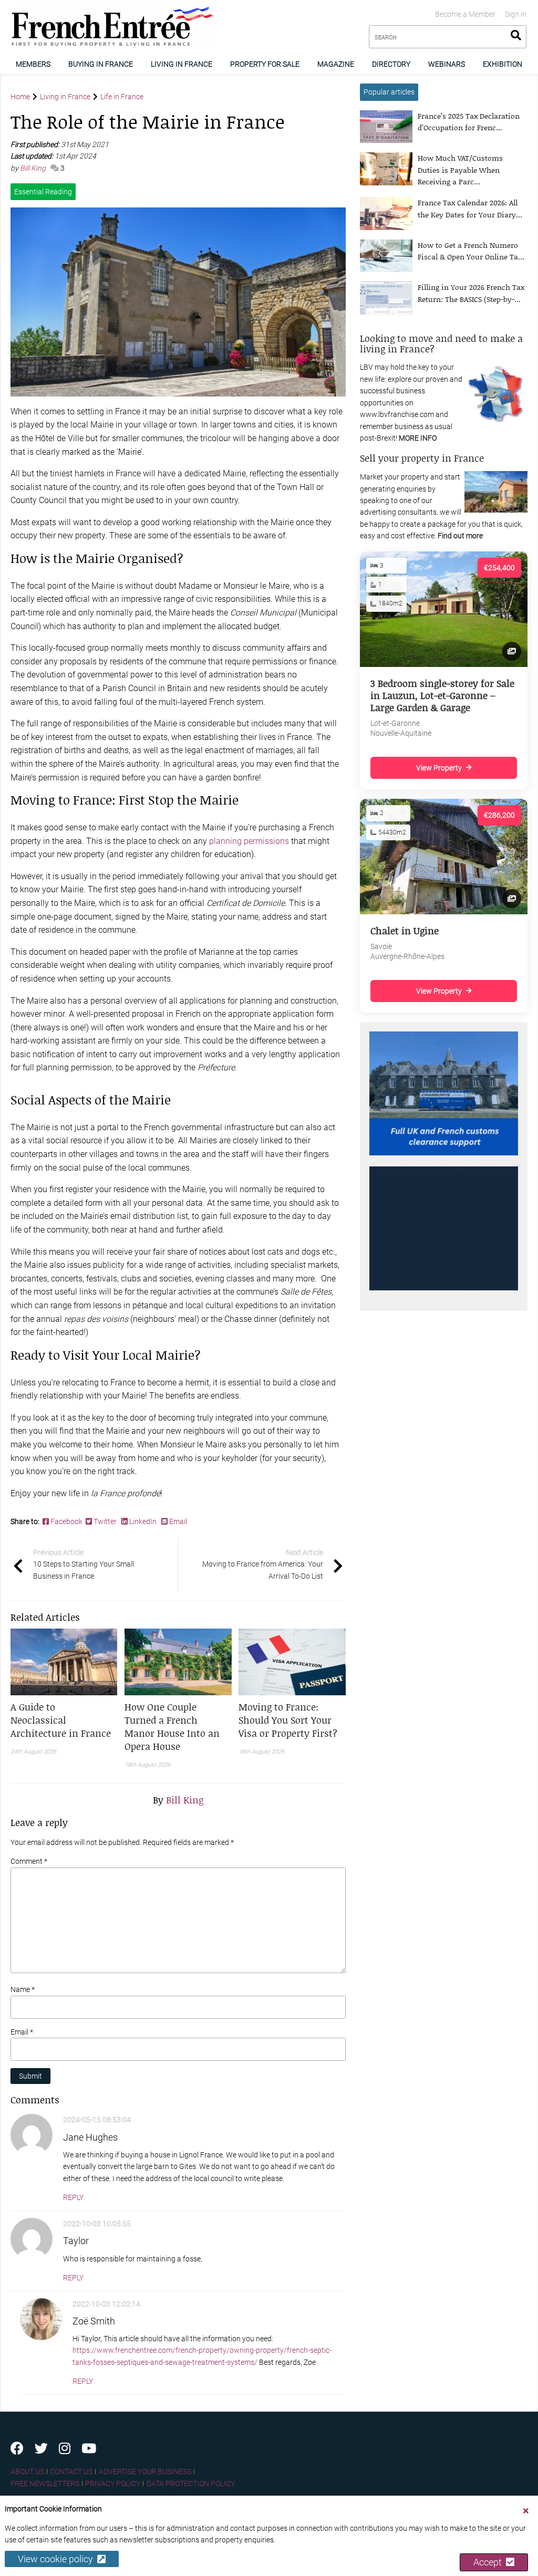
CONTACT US (71, 2471)
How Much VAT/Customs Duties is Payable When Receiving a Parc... (460, 170)
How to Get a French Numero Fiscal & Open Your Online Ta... (471, 251)
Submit (30, 2076)
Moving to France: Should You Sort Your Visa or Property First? (288, 1720)
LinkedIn (143, 1521)
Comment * (29, 1861)
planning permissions (249, 841)
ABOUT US (27, 2471)
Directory (391, 64)
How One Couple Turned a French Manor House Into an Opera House (172, 1727)
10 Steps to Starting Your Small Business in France (84, 1564)
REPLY (73, 2197)
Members (33, 64)
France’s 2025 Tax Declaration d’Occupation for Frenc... (469, 122)
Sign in (516, 14)
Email (177, 1521)
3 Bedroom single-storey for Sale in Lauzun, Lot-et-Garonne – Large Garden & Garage (442, 696)
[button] (64, 1720)
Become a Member (465, 14)
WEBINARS (447, 64)
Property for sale (265, 64)
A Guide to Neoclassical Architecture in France (61, 1720)
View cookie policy (58, 2559)
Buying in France (101, 64)
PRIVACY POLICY (113, 2484)
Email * (22, 2032)
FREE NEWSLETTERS (45, 2484)
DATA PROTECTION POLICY (191, 2484)
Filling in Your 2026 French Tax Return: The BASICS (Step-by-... (471, 293)
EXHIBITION (503, 64)
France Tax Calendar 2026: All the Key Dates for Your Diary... (470, 208)
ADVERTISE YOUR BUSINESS (145, 2471)
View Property (439, 768)
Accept (490, 2562)
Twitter (105, 1521)
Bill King (34, 168)
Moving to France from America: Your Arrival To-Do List (263, 1564)
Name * (23, 1989)
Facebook (67, 1521)
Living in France (182, 64)
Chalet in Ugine (405, 931)
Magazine (336, 64)
